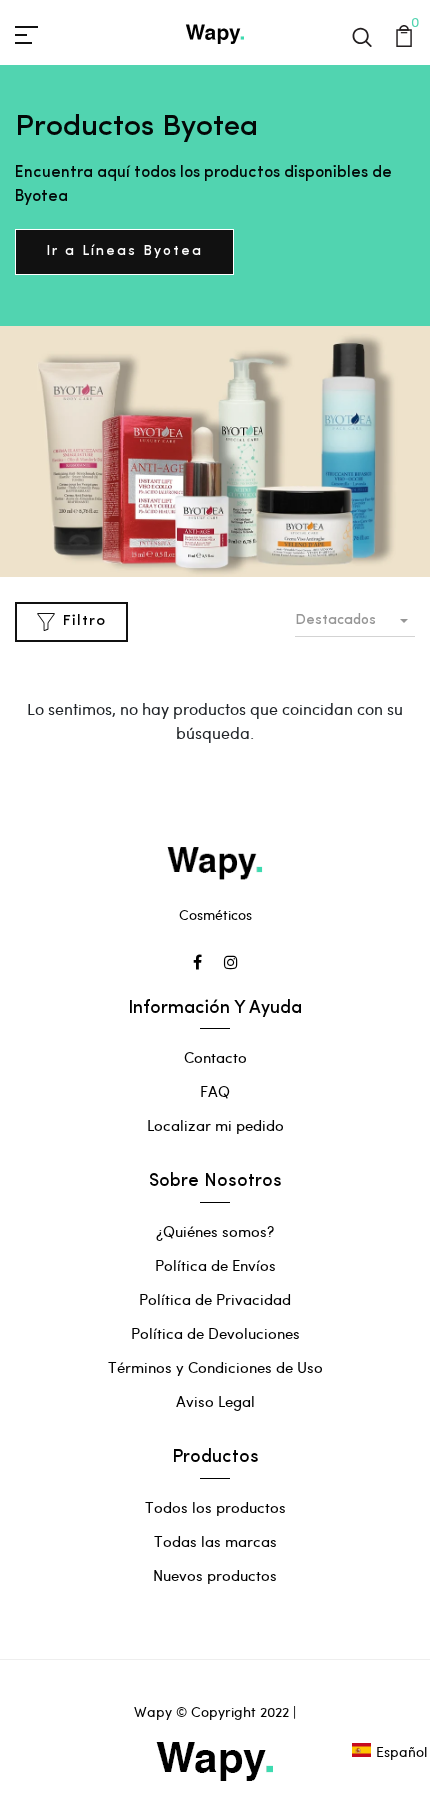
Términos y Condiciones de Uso (215, 1367)
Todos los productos (215, 1507)
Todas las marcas (215, 1541)
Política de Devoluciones (215, 1333)
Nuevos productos (215, 1575)
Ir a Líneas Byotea (124, 251)
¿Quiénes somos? (215, 1231)
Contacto (215, 1057)
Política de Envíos (215, 1265)
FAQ (215, 1091)
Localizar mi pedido (215, 1125)
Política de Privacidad (215, 1299)
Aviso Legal (215, 1401)
